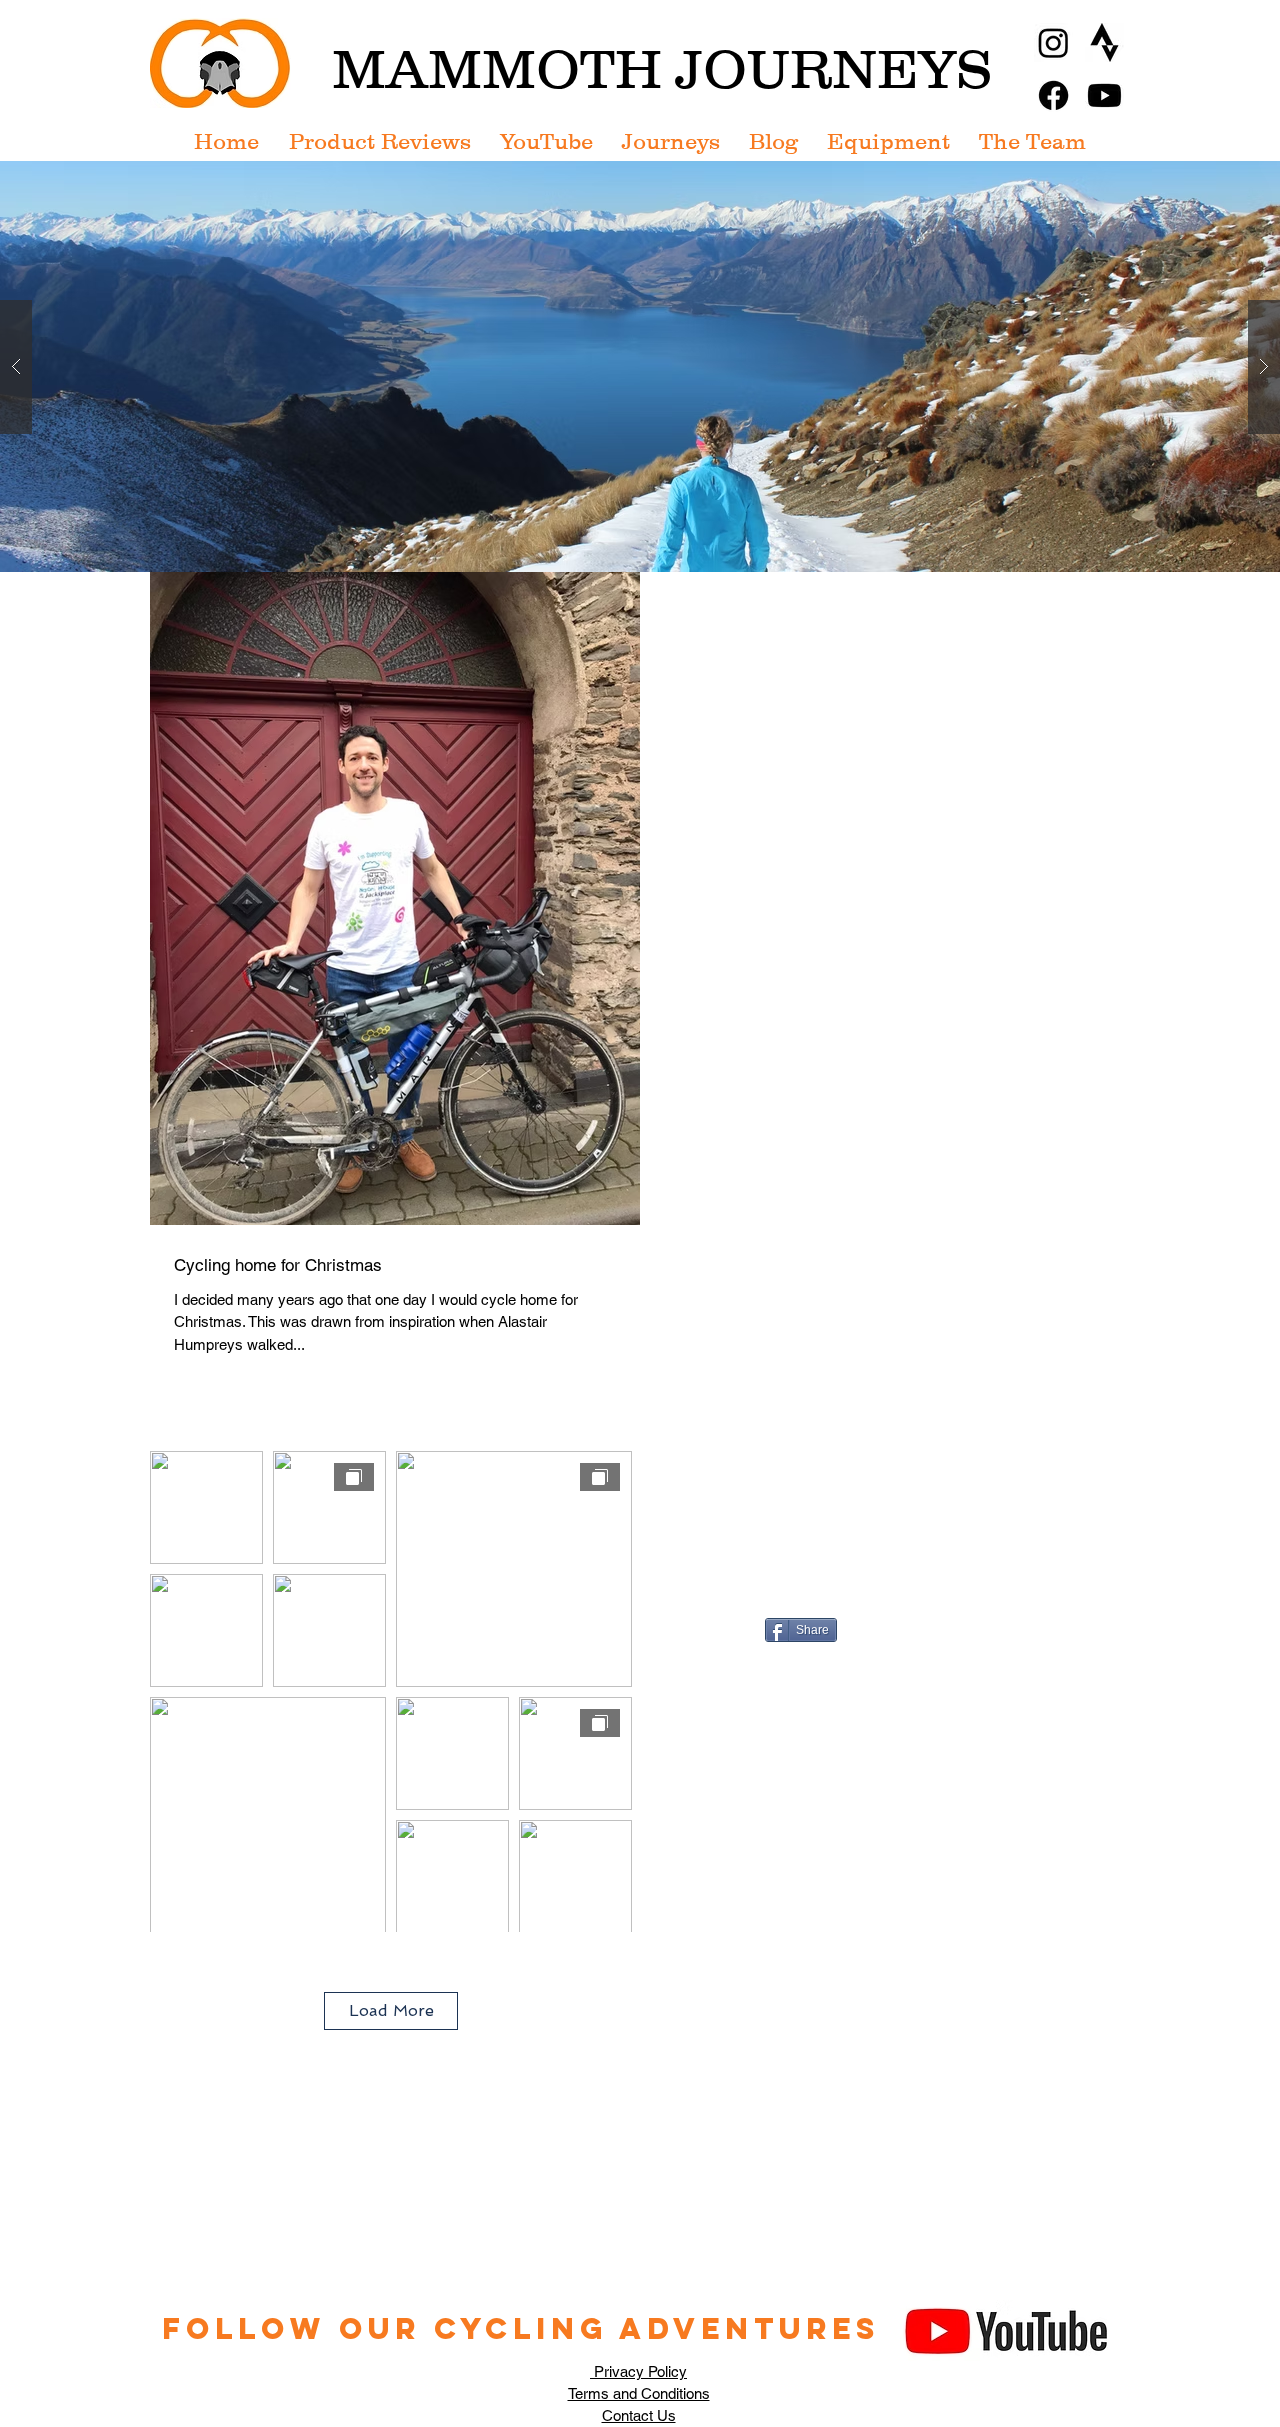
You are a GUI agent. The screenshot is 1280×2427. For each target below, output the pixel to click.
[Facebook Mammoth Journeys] (1053, 95)
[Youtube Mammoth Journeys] (1104, 95)
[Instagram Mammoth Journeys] (1053, 42)
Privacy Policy (638, 2371)
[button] (640, 366)
